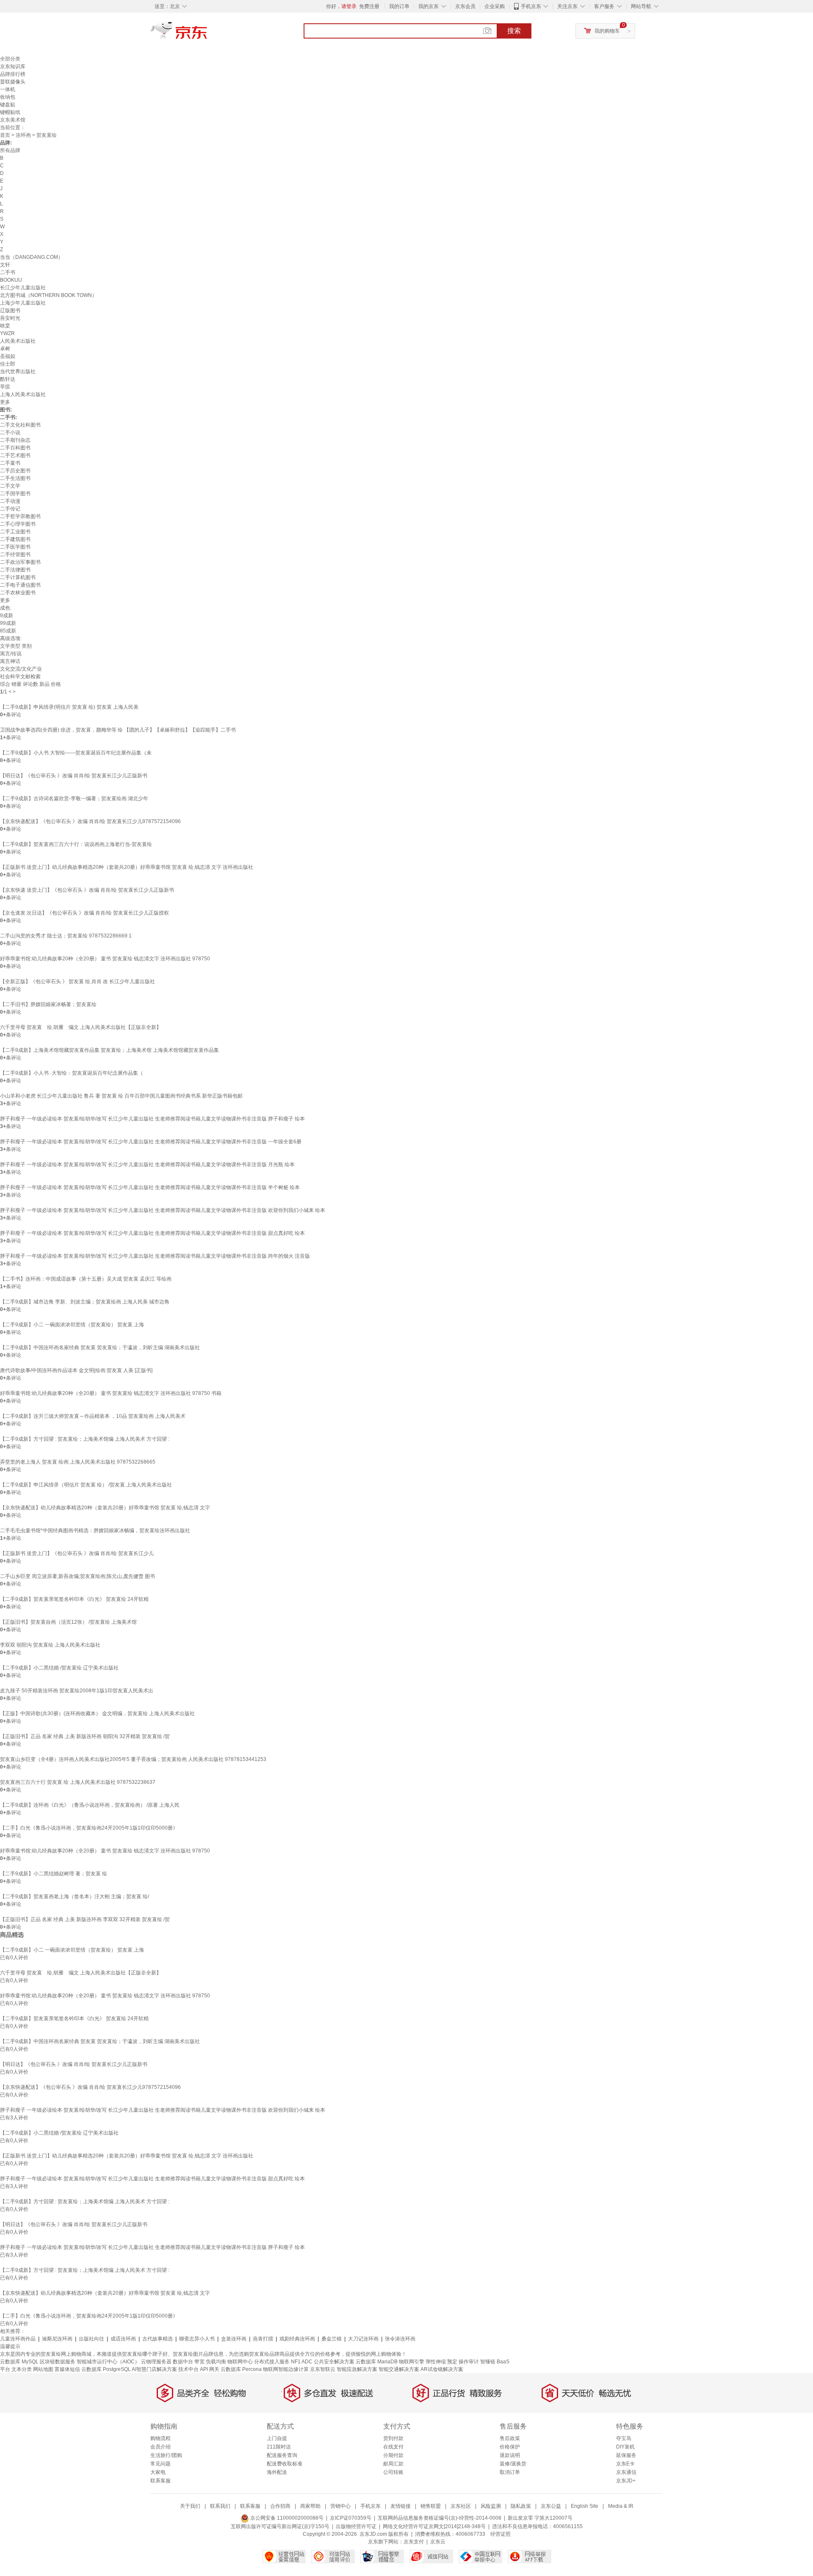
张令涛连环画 (400, 2339)
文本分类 (22, 2369)
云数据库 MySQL (19, 2362)
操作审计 (469, 2362)
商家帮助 (310, 2506)
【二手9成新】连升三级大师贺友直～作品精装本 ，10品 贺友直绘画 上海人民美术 (93, 1416)
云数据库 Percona (241, 2369)
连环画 (23, 135)
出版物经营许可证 (356, 2526)
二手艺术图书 (15, 455)
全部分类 (10, 59)
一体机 (8, 89)
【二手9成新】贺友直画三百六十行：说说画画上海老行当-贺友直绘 (76, 844)
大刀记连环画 (363, 2339)
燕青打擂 (263, 2339)
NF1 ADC (302, 2362)
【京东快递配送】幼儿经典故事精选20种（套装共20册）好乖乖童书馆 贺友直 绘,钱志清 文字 (105, 1508)
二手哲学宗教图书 (20, 516)
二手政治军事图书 (20, 562)
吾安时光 (10, 318)
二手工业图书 (15, 532)
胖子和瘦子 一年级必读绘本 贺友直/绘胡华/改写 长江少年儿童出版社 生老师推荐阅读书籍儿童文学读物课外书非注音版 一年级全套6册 (151, 1142)
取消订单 (510, 2472)
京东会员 (465, 6)
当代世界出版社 (18, 372)
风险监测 (491, 2506)
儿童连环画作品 (18, 2339)
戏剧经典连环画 (297, 2339)
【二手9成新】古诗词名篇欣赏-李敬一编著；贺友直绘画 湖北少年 (74, 799)
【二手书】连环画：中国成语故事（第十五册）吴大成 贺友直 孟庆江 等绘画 (86, 1279)
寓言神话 (10, 661)
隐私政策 (521, 2506)
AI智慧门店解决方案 (154, 2369)
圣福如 (8, 356)
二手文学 (10, 486)
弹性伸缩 (436, 2362)
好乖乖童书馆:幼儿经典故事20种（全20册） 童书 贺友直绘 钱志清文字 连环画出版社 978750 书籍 (111, 1393)
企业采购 (495, 6)
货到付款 (393, 2438)
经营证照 (501, 2534)
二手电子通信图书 (20, 585)
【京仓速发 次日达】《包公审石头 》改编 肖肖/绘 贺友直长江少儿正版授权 (84, 913)
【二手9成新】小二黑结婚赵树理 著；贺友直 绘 (54, 1874)
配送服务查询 (282, 2455)
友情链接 (401, 2506)
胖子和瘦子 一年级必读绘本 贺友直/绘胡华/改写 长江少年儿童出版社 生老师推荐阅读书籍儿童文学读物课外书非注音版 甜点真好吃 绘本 (152, 1233)
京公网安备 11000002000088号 (286, 2518)
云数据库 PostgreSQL (106, 2369)
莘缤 (5, 387)
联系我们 (220, 2506)
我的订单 (399, 6)
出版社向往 (91, 2339)
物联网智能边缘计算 (286, 2369)
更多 (5, 402)
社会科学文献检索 (20, 677)
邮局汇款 (393, 2464)
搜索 (514, 31)
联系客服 (160, 2481)
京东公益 (551, 2506)
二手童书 (10, 463)
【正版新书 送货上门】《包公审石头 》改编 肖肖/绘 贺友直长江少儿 (77, 1553)
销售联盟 (431, 2506)
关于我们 (190, 2506)
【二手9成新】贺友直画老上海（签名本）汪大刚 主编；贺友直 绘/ (75, 1897)
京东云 (438, 2542)
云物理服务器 (156, 2362)
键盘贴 (8, 105)
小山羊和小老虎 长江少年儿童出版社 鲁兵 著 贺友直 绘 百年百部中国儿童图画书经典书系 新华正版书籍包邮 (121, 1096)
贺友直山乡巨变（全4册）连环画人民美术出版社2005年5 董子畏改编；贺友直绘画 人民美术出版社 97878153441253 (133, 1759)
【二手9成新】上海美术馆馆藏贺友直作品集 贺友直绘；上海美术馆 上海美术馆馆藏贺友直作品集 (109, 1050)
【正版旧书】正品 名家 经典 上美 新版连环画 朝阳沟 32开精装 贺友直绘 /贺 (85, 1736)
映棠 (5, 326)
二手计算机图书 (18, 577)
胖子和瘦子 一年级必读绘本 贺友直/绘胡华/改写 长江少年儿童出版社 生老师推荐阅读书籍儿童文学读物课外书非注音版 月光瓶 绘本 (147, 1165)
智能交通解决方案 (399, 2369)
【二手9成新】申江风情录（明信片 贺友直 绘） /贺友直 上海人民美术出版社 (86, 1485)
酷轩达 (8, 379)
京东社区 (461, 2506)
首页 (5, 135)
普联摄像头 (13, 82)
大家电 (158, 2472)
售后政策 (510, 2438)
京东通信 (626, 2472)
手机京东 (531, 6)
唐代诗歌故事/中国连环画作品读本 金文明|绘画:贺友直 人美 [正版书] (76, 1370)
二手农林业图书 (18, 593)
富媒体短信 (67, 2369)
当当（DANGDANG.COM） (32, 257)
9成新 (7, 616)
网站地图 (43, 2369)
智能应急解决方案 (357, 2369)
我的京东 (429, 6)
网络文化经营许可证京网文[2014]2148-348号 (434, 2526)
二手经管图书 (15, 555)
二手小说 (10, 433)
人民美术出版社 (18, 341)
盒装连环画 (234, 2339)
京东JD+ (626, 2481)
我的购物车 (607, 31)
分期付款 (393, 2455)
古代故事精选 (158, 2339)
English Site (585, 2506)
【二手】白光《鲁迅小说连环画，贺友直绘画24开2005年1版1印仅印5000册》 (89, 1828)
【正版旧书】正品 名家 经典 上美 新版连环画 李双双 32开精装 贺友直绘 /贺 (85, 1919)
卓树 (5, 349)
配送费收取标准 (285, 2464)
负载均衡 (216, 2362)
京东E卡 (625, 2464)
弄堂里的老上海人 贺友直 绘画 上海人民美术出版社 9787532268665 (78, 1462)
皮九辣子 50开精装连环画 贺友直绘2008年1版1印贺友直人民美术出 (77, 1691)
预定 (452, 2362)
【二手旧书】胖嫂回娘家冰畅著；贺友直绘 (48, 1004)
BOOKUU (11, 280)
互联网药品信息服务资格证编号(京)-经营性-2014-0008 (440, 2518)
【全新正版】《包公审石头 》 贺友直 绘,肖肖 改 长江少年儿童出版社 (77, 982)
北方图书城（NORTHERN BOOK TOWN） (48, 295)
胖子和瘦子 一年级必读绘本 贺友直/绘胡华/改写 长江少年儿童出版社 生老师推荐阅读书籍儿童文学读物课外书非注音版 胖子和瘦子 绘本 (152, 1119)
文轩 (5, 265)
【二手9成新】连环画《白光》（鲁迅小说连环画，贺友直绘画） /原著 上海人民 (90, 1805)
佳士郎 (8, 364)
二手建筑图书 (15, 539)
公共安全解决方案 (334, 2362)
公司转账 (393, 2472)
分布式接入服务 (272, 2362)
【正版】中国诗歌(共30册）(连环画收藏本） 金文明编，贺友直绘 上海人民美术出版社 (97, 1714)
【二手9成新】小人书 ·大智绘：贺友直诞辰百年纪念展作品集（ (72, 1073)
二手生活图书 (15, 478)
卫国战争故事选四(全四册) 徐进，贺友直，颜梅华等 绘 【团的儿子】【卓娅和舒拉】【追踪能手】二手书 (118, 730)
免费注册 (369, 6)
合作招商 (280, 2506)
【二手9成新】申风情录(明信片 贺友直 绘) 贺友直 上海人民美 (69, 707)
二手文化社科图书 (20, 425)
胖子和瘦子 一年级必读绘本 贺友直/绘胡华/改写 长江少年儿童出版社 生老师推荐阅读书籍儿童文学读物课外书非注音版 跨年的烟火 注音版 (155, 1256)
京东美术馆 (13, 120)
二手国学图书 (15, 494)
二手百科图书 (15, 448)
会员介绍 (160, 2447)
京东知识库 (13, 67)
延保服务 (626, 2455)
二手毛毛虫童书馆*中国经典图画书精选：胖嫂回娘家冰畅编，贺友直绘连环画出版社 (95, 1531)
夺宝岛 (624, 2438)
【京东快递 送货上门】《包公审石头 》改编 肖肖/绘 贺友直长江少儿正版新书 (87, 890)
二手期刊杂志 (15, 440)
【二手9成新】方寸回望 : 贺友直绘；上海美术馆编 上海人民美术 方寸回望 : (85, 1439)
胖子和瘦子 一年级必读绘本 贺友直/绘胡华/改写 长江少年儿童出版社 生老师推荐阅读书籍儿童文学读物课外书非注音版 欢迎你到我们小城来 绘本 (163, 1210)
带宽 (199, 2362)
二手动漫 (10, 501)
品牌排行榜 (13, 74)
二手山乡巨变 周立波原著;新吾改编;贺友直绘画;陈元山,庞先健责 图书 (77, 1576)
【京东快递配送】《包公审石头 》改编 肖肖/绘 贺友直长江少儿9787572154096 (90, 821)
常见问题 (160, 2464)
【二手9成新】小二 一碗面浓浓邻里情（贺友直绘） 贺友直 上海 (72, 1325)
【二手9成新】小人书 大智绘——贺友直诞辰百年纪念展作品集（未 (76, 753)
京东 (207, 34)
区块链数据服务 (58, 2362)
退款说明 (510, 2455)
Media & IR (621, 2506)
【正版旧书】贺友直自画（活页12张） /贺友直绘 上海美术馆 (68, 1622)
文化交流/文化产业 (21, 669)
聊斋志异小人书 (197, 2339)
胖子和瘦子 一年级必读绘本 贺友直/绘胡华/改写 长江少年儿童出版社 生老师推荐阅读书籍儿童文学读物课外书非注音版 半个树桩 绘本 (150, 1187)
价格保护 (510, 2447)
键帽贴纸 (10, 112)
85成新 (8, 631)
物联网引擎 (412, 2362)
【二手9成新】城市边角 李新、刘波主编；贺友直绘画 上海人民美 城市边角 (85, 1302)
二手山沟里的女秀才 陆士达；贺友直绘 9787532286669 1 (66, 936)
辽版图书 (10, 311)
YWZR (7, 333)
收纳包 (8, 97)
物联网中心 (240, 2362)
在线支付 (393, 2447)
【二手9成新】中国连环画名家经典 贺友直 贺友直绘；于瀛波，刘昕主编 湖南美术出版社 (100, 1348)
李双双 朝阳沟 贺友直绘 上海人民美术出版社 (50, 1645)
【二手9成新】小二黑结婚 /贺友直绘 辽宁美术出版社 (59, 1668)
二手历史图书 (15, 471)
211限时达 (279, 2447)
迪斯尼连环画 (57, 2339)
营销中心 (340, 2506)
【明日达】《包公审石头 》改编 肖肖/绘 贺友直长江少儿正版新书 (74, 776)
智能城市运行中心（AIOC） (108, 2362)
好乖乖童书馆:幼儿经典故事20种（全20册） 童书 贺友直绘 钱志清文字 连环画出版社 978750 (105, 959)
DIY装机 (625, 2447)
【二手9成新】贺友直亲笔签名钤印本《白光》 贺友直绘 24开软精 (74, 1599)
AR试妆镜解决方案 (442, 2369)
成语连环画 (123, 2339)
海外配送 (277, 2472)
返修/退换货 (513, 2464)
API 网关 (210, 2369)
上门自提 (277, 2438)
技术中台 (188, 2369)
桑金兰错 (332, 2339)
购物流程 (160, 2438)
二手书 (8, 272)
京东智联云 (323, 2369)
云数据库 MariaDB (377, 2362)
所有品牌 (10, 150)
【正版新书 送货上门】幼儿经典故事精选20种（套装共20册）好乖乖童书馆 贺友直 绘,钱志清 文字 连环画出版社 (127, 867)
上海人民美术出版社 (23, 394)
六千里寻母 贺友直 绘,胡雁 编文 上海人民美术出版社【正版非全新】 (81, 1027)
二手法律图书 (15, 570)
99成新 (8, 623)
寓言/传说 (11, 654)
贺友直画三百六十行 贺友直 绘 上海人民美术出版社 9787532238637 (78, 1782)
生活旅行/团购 (166, 2455)
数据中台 (183, 2362)
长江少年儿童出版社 (23, 288)
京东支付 (414, 2542)
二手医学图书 (15, 547)
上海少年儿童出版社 (23, 303)
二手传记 (10, 509)
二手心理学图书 (18, 524)
